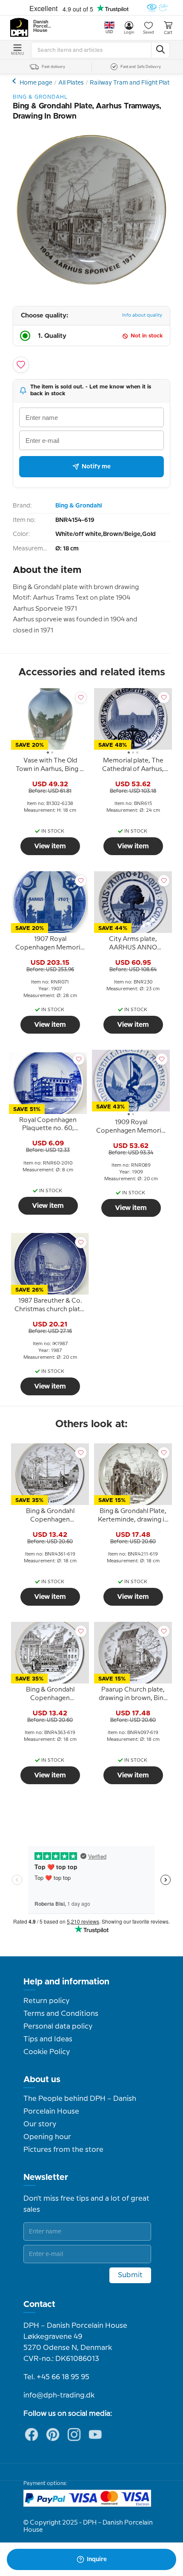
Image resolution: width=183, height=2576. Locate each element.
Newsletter (46, 2177)
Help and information (66, 1982)
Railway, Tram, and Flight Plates (15, 81)
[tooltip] (50, 766)
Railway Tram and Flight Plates (133, 83)
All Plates (71, 83)
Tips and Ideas (48, 2039)
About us (42, 2080)
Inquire (97, 2559)
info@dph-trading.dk (59, 2395)
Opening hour (47, 2137)
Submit (130, 2275)
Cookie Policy (47, 2052)
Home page (36, 83)
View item (50, 846)
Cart (168, 33)
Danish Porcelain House (43, 26)
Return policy (46, 2001)
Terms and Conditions (61, 2014)
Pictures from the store (63, 2150)
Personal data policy (58, 2026)
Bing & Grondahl (79, 506)
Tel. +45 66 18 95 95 (56, 2377)
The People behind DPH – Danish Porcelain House (80, 2105)
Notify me (96, 467)
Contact (39, 2304)
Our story (40, 2124)
